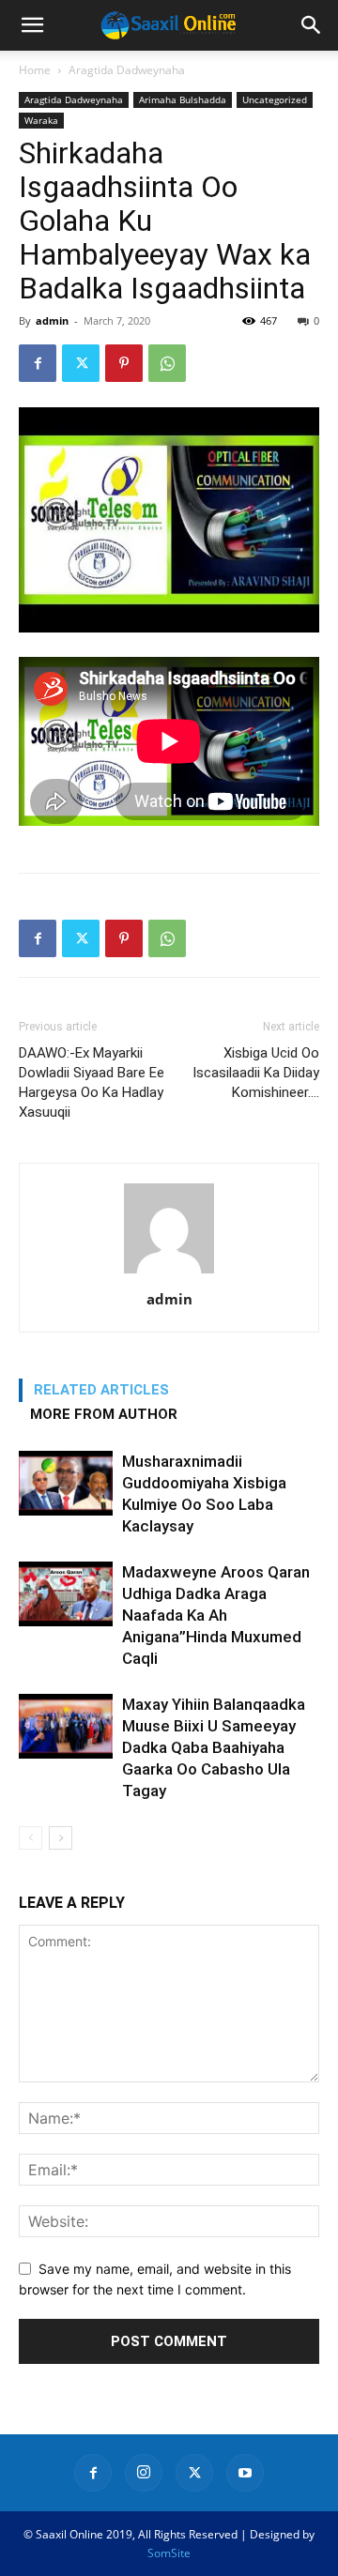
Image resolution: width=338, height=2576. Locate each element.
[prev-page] (31, 1838)
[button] (32, 25)
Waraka (41, 120)
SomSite (169, 2553)
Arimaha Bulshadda (183, 99)
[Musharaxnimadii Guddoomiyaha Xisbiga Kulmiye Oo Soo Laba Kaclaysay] (66, 1483)
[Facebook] (38, 363)
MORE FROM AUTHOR (104, 1414)
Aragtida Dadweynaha (127, 70)
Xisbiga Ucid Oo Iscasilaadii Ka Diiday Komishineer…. (256, 1073)
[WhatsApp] (167, 363)
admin (52, 320)
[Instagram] (144, 2473)
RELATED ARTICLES (101, 1390)
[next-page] (61, 1838)
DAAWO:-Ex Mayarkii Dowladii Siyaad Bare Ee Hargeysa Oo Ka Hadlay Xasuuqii (92, 1082)
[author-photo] (169, 1273)
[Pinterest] (124, 363)
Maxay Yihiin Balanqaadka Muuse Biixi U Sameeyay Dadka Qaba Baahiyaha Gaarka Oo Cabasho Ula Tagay (214, 1747)
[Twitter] (81, 363)
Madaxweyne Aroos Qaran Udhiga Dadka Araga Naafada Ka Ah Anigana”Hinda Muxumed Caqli (216, 1615)
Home (35, 70)
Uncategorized (275, 99)
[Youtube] (245, 2473)
